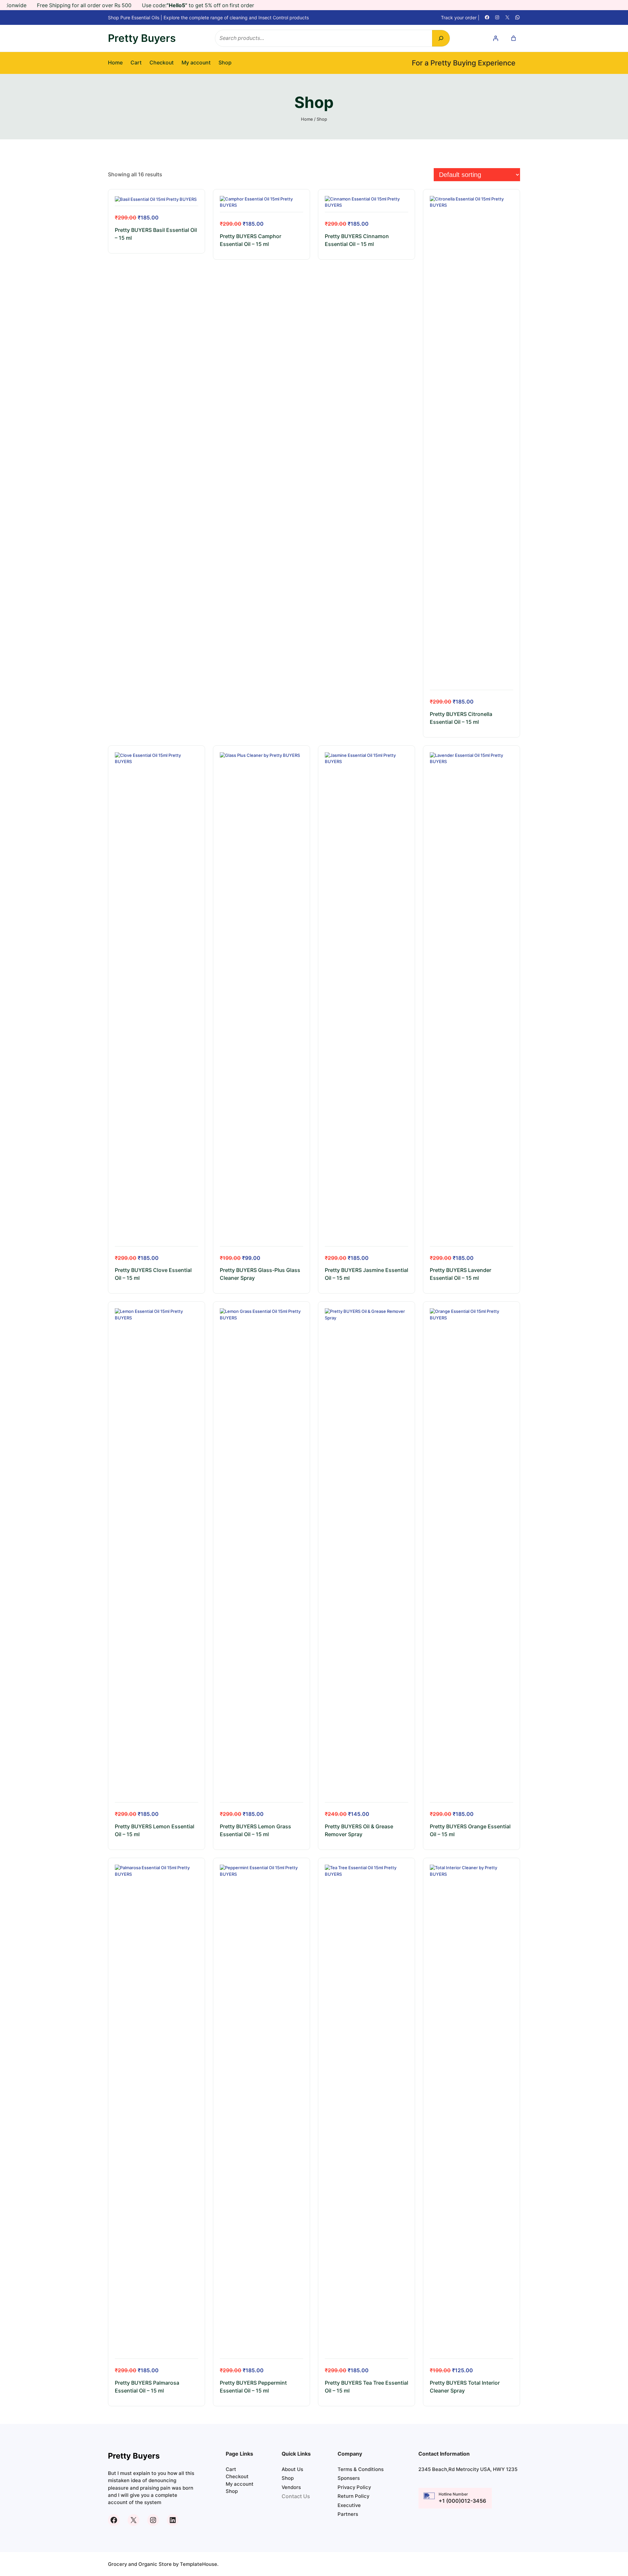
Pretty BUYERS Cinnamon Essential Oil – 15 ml (357, 240)
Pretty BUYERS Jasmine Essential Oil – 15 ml (366, 1274)
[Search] (441, 38)
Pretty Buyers (142, 38)
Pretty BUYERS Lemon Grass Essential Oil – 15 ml (255, 1830)
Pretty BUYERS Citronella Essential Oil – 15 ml (461, 718)
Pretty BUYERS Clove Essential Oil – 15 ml (153, 1274)
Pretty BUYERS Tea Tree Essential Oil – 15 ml (366, 2387)
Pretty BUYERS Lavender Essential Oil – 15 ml (461, 1274)
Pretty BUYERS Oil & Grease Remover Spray (359, 1830)
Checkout (162, 63)
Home (115, 63)
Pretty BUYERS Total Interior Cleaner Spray (465, 2387)
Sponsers (349, 2478)
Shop (225, 63)
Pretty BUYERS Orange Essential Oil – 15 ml (470, 1830)
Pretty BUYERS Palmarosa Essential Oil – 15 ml (147, 2387)
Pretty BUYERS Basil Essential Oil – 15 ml (156, 234)
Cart (136, 63)
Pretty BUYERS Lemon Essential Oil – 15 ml (155, 1830)
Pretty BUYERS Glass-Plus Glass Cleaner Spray (260, 1274)
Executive (349, 2505)
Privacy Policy (354, 2487)
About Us (292, 2469)
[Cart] (514, 38)
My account (196, 63)
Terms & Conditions (361, 2469)
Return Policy (353, 2496)
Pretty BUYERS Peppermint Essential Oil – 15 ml (253, 2387)
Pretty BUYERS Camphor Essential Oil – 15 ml (251, 240)
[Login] (496, 38)
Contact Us (296, 2496)
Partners (348, 2514)
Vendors (291, 2487)
